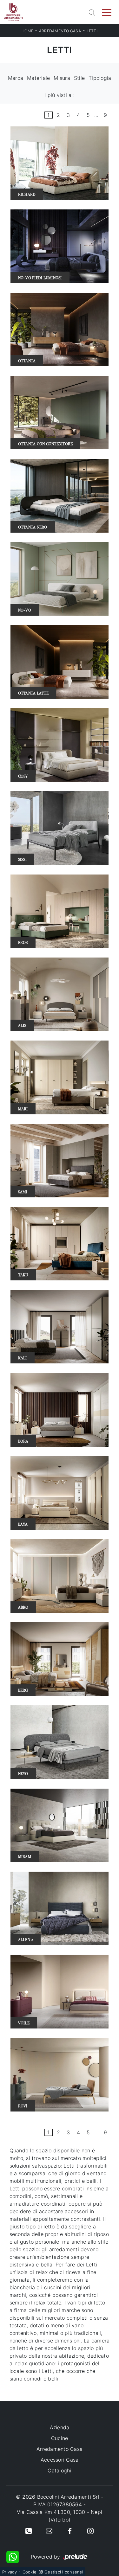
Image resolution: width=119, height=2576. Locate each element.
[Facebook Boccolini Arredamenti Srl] (70, 2530)
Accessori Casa (60, 2460)
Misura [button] (62, 78)
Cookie (30, 2572)
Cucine (60, 2438)
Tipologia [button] (100, 78)
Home (27, 31)
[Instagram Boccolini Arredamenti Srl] (90, 2530)
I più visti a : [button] (60, 95)
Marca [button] (16, 78)
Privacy (10, 2572)
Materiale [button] (38, 78)
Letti (92, 31)
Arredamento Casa (60, 31)
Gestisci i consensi (64, 2572)
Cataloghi (59, 2470)
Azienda (60, 2427)
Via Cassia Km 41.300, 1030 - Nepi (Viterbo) (60, 2516)
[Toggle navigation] (107, 12)
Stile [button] (79, 78)
